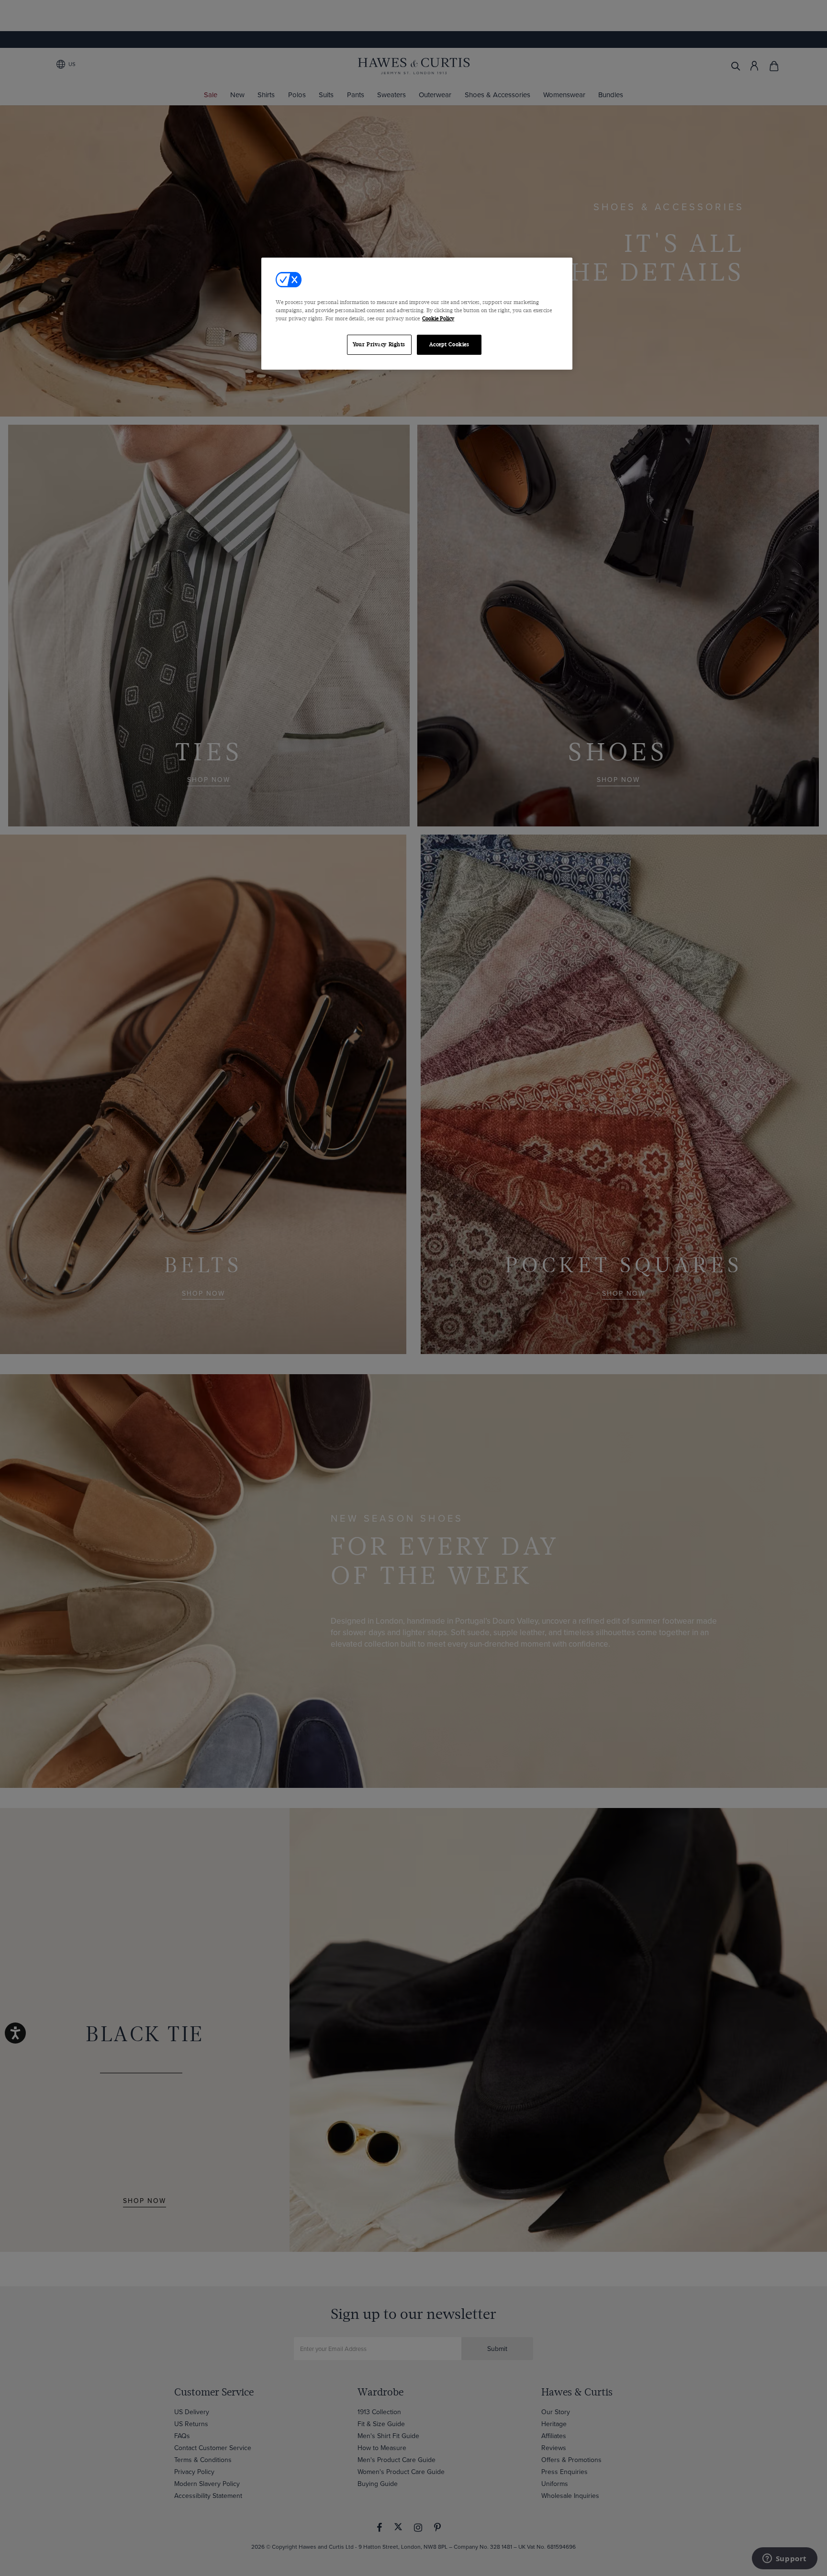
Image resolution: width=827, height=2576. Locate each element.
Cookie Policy (438, 319)
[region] (417, 314)
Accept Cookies (449, 345)
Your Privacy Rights (379, 345)
